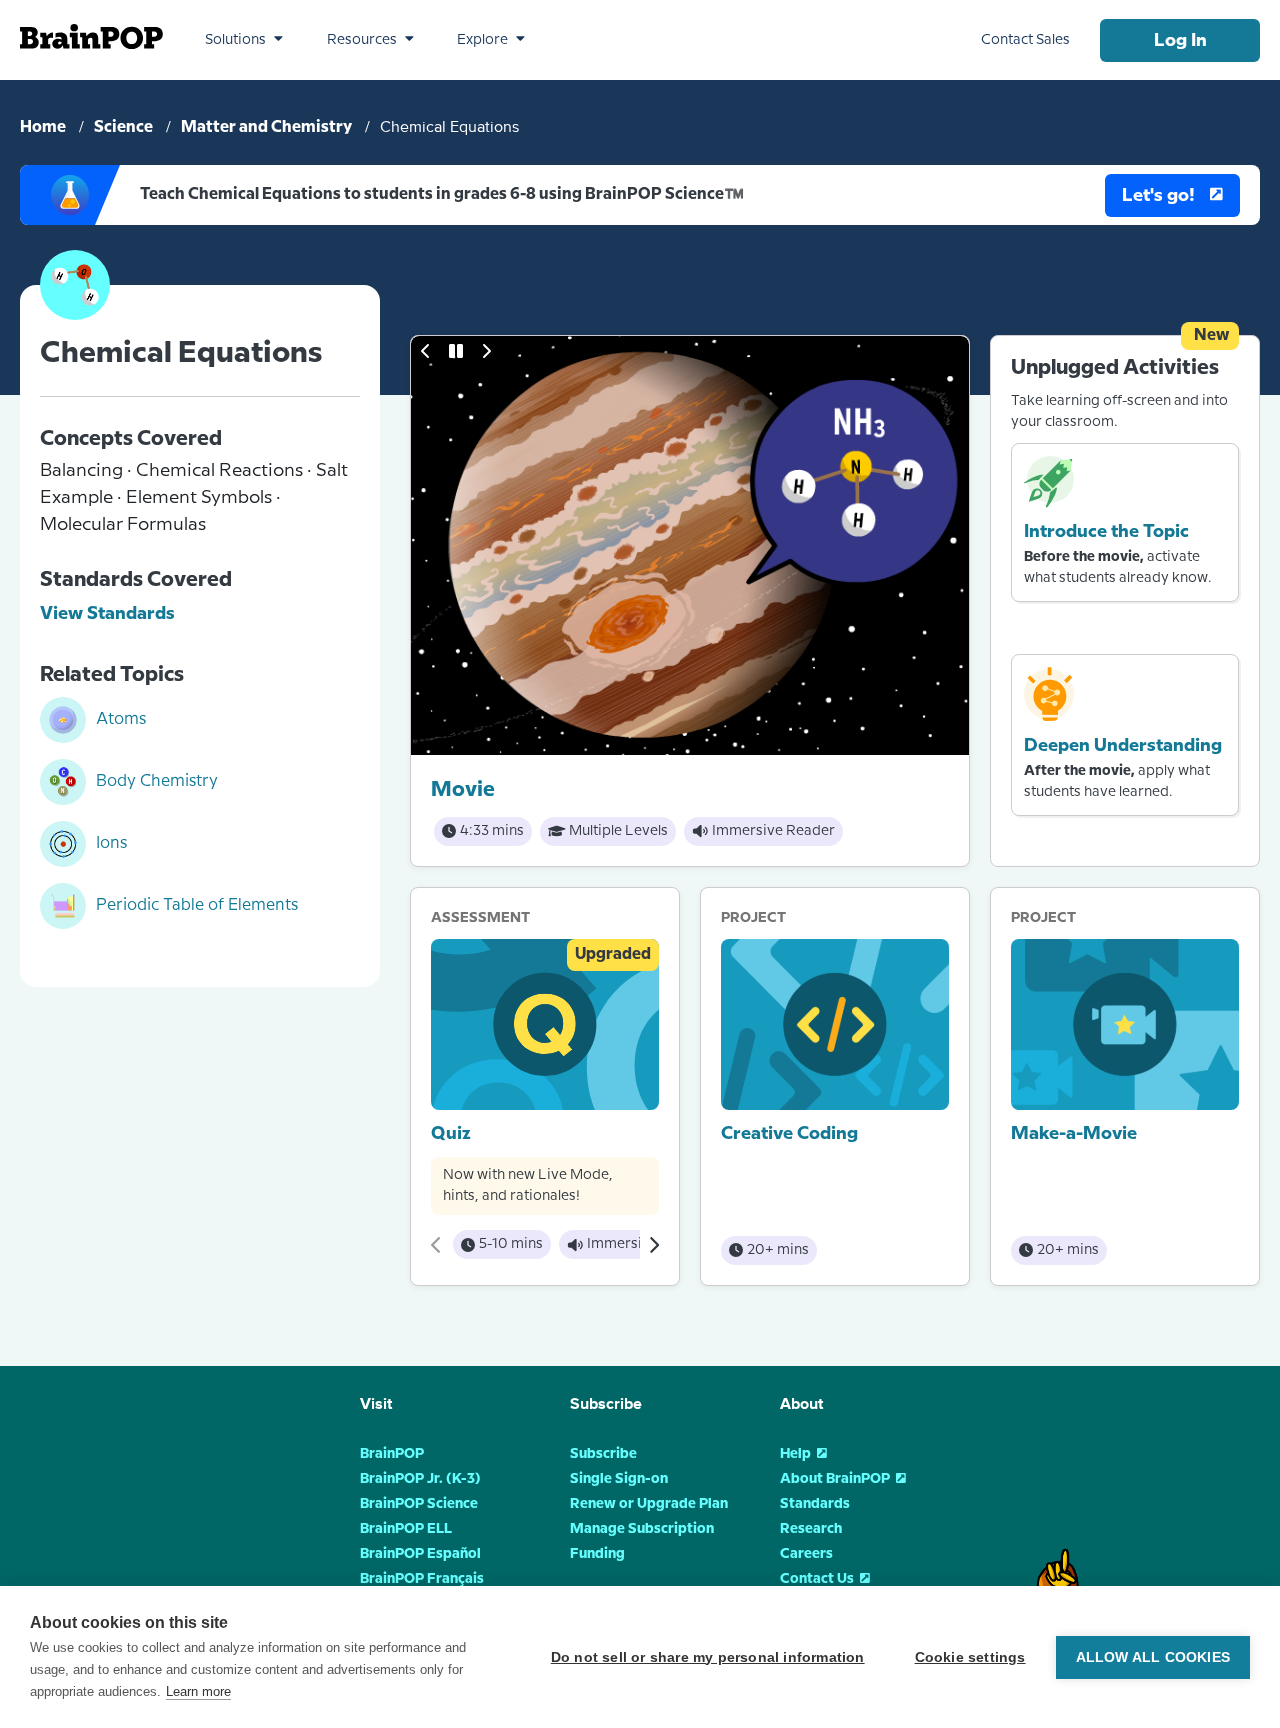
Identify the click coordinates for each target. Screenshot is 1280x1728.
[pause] (456, 351)
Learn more (198, 1691)
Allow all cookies (1153, 1657)
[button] (244, 40)
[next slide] (486, 351)
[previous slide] (426, 351)
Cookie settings (970, 1657)
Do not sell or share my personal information (708, 1657)
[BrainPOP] (91, 36)
